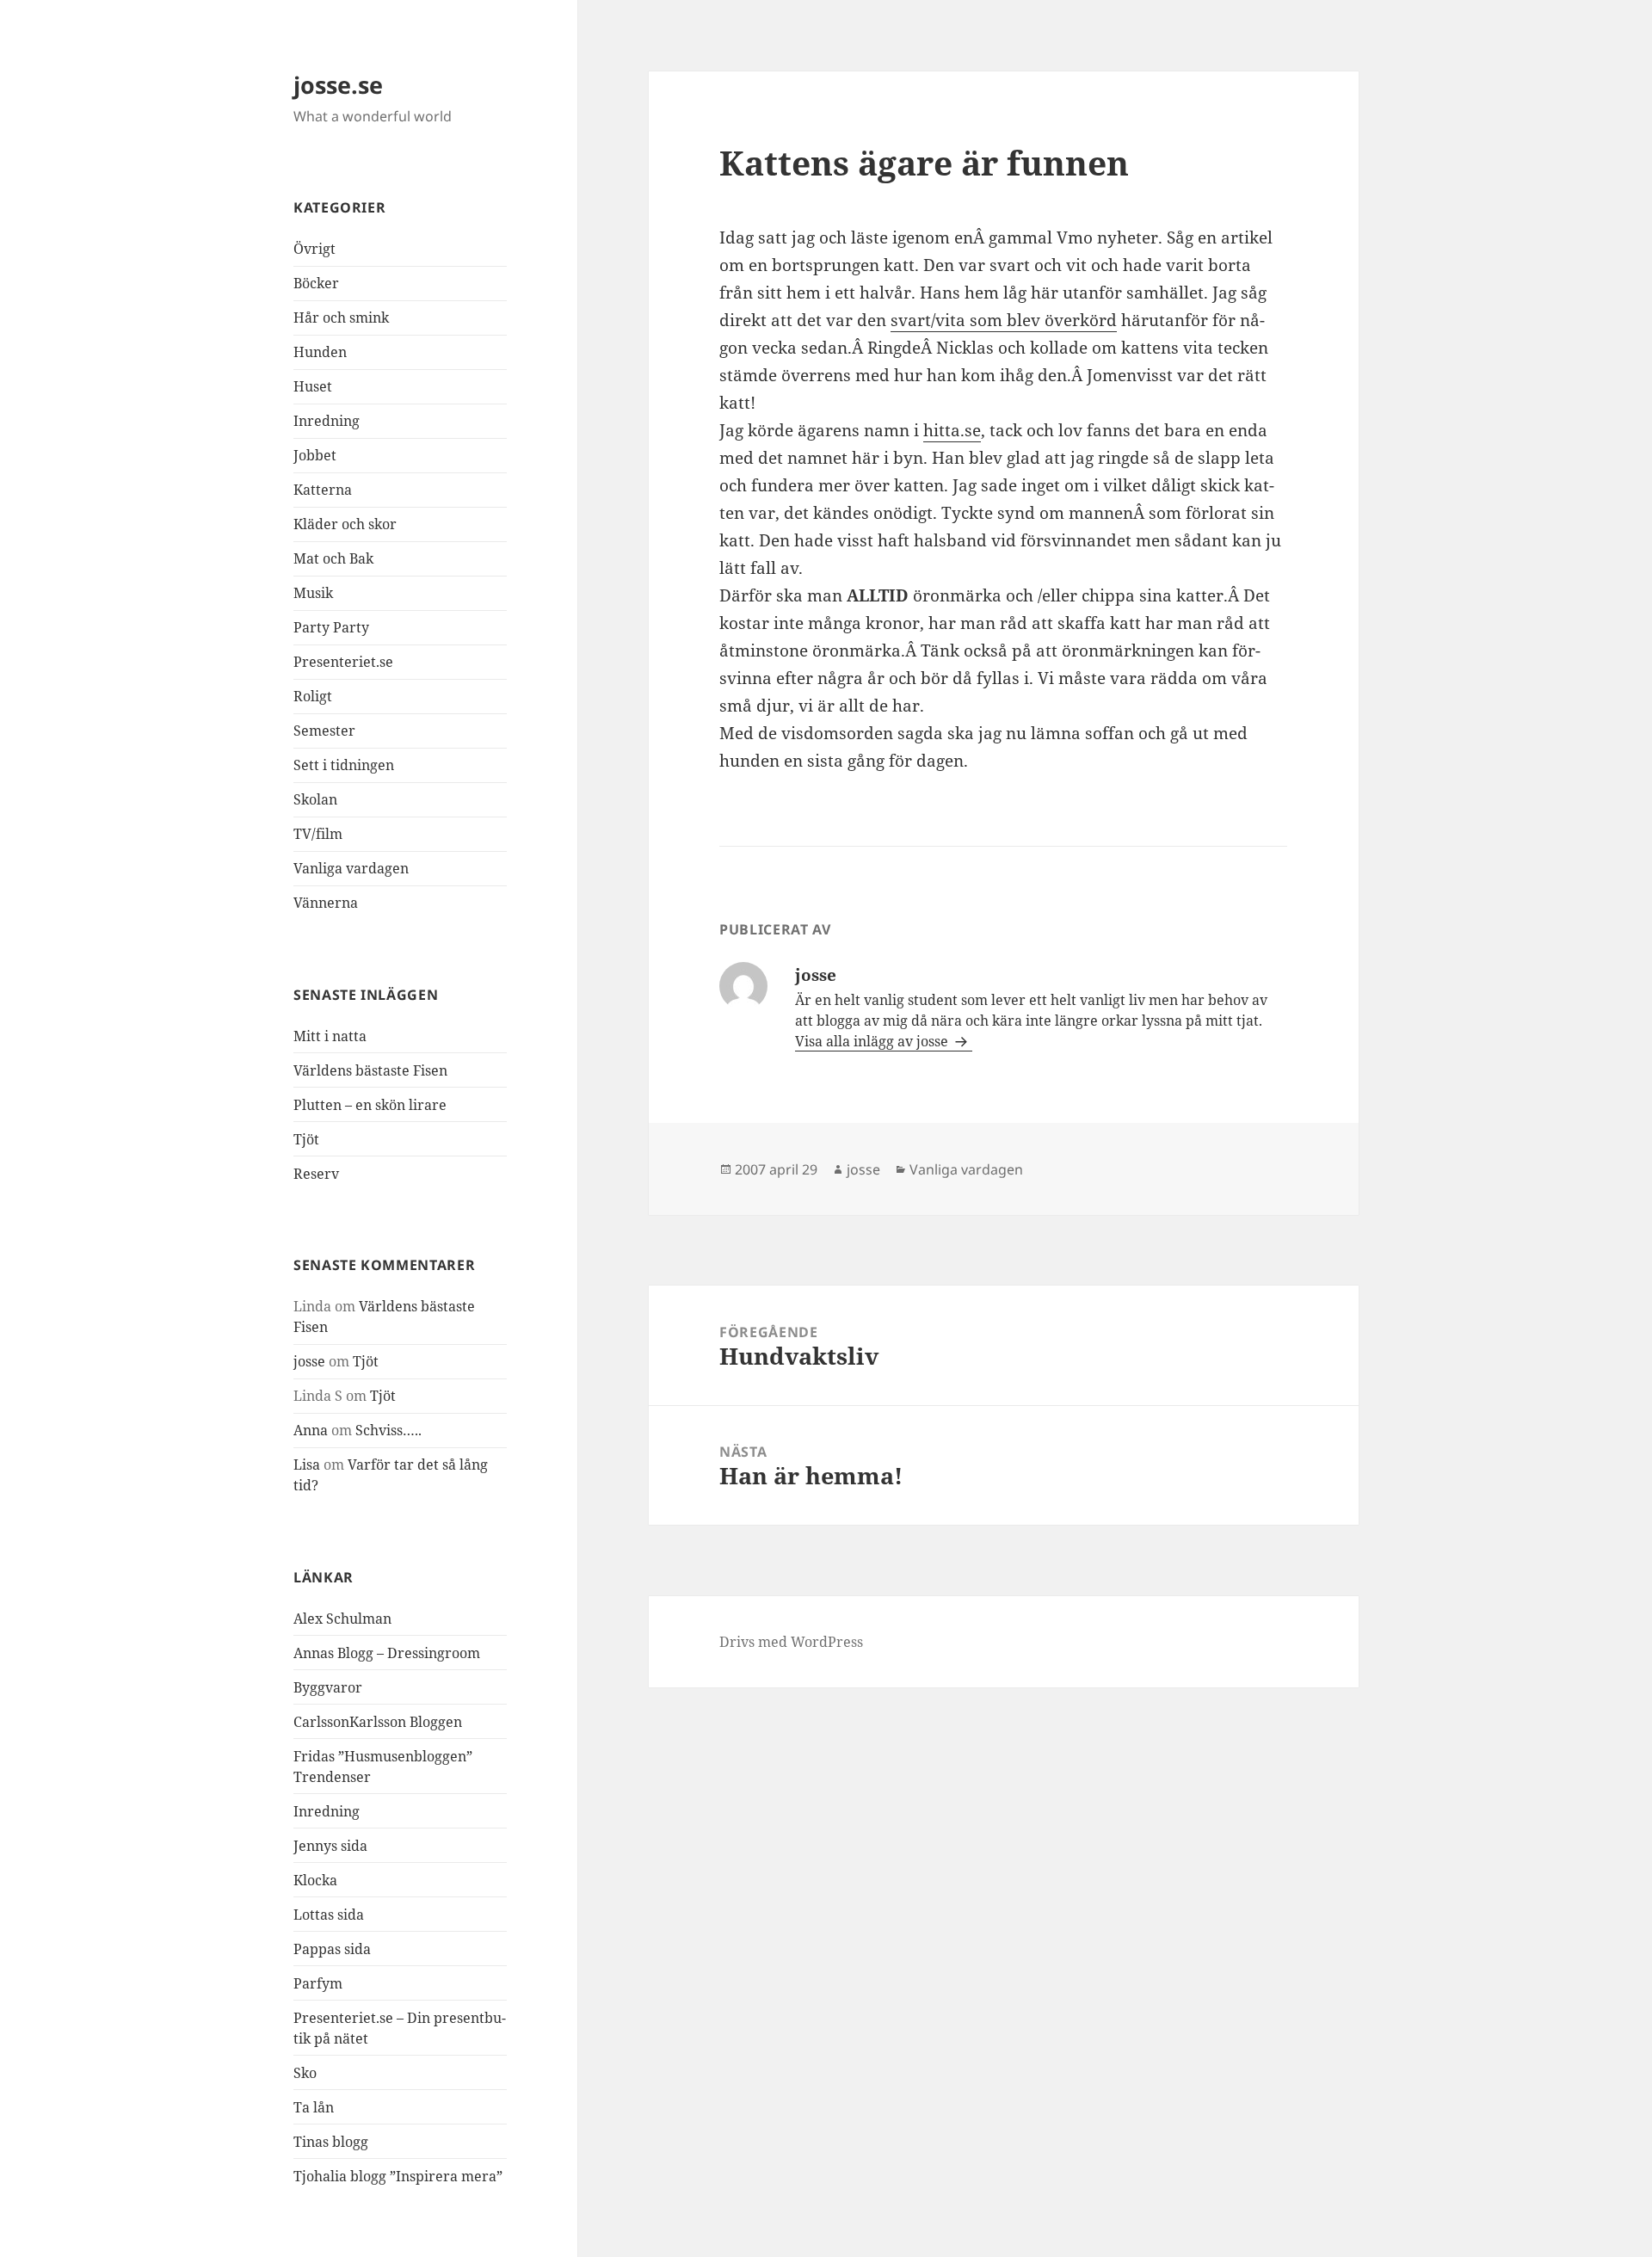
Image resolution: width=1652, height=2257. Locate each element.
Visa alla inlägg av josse (873, 1041)
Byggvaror (328, 1687)
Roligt (313, 696)
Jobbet (315, 455)
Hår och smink (341, 318)
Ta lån (314, 2107)
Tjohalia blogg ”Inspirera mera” (398, 2176)
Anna (311, 1430)
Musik (313, 593)
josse (309, 1361)
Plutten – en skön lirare (370, 1105)
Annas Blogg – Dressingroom (387, 1653)
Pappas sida (332, 1949)
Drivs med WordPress (791, 1642)
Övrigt (314, 249)
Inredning (327, 421)
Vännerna (326, 903)
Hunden (320, 352)
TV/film (318, 834)
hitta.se (952, 430)
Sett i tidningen (344, 765)
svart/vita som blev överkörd (1004, 320)
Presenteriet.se (343, 662)
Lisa (307, 1465)
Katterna (323, 490)
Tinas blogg (331, 2142)
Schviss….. (388, 1430)
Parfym (318, 1983)
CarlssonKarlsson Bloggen (378, 1722)
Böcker (316, 283)
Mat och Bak (333, 558)
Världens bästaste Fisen (370, 1070)
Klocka (315, 1880)
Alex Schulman (342, 1619)
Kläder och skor (345, 524)
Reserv (316, 1174)
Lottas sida (329, 1915)
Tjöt (306, 1139)
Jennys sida (330, 1846)
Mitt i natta (330, 1036)
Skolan (315, 799)
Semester (324, 731)
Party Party (331, 627)
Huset (313, 386)
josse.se (338, 85)
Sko (305, 2073)
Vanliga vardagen (351, 868)
